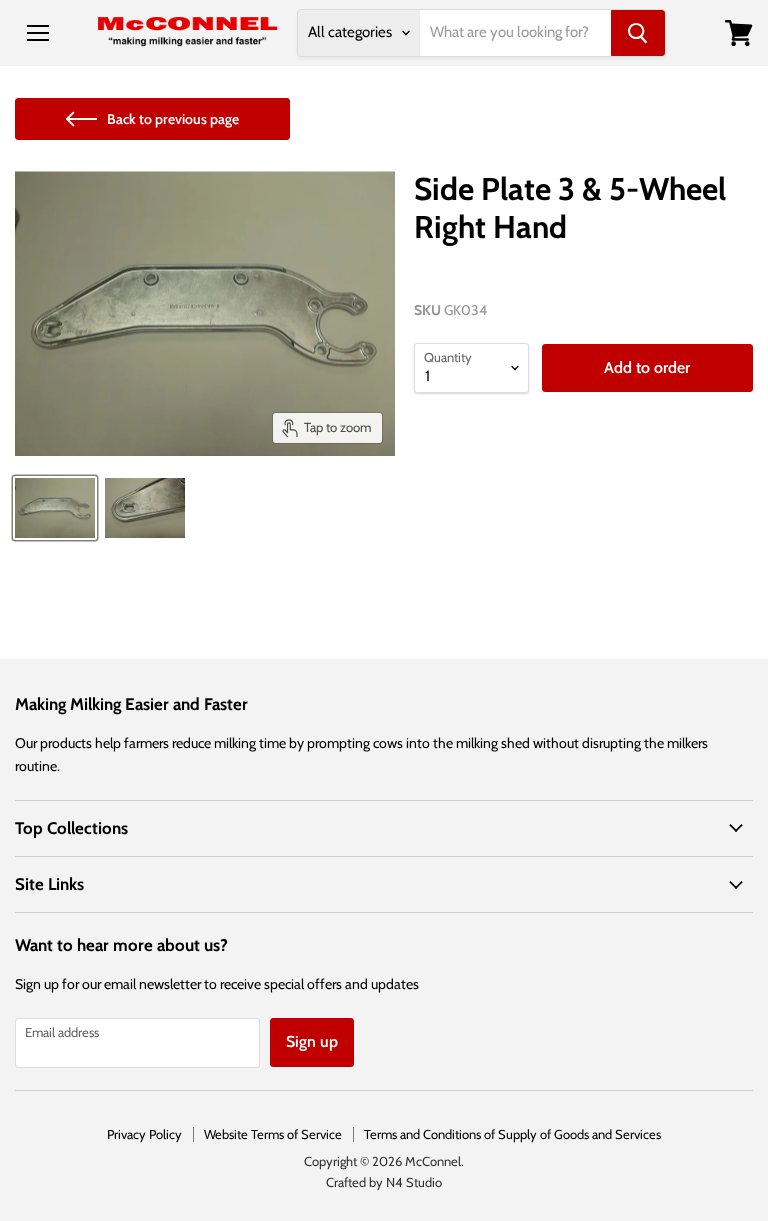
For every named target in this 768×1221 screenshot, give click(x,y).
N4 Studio (414, 1182)
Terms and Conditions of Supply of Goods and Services (512, 1134)
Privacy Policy (144, 1134)
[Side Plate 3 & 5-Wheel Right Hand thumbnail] (55, 508)
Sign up (312, 1041)
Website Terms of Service (273, 1134)
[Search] (638, 33)
